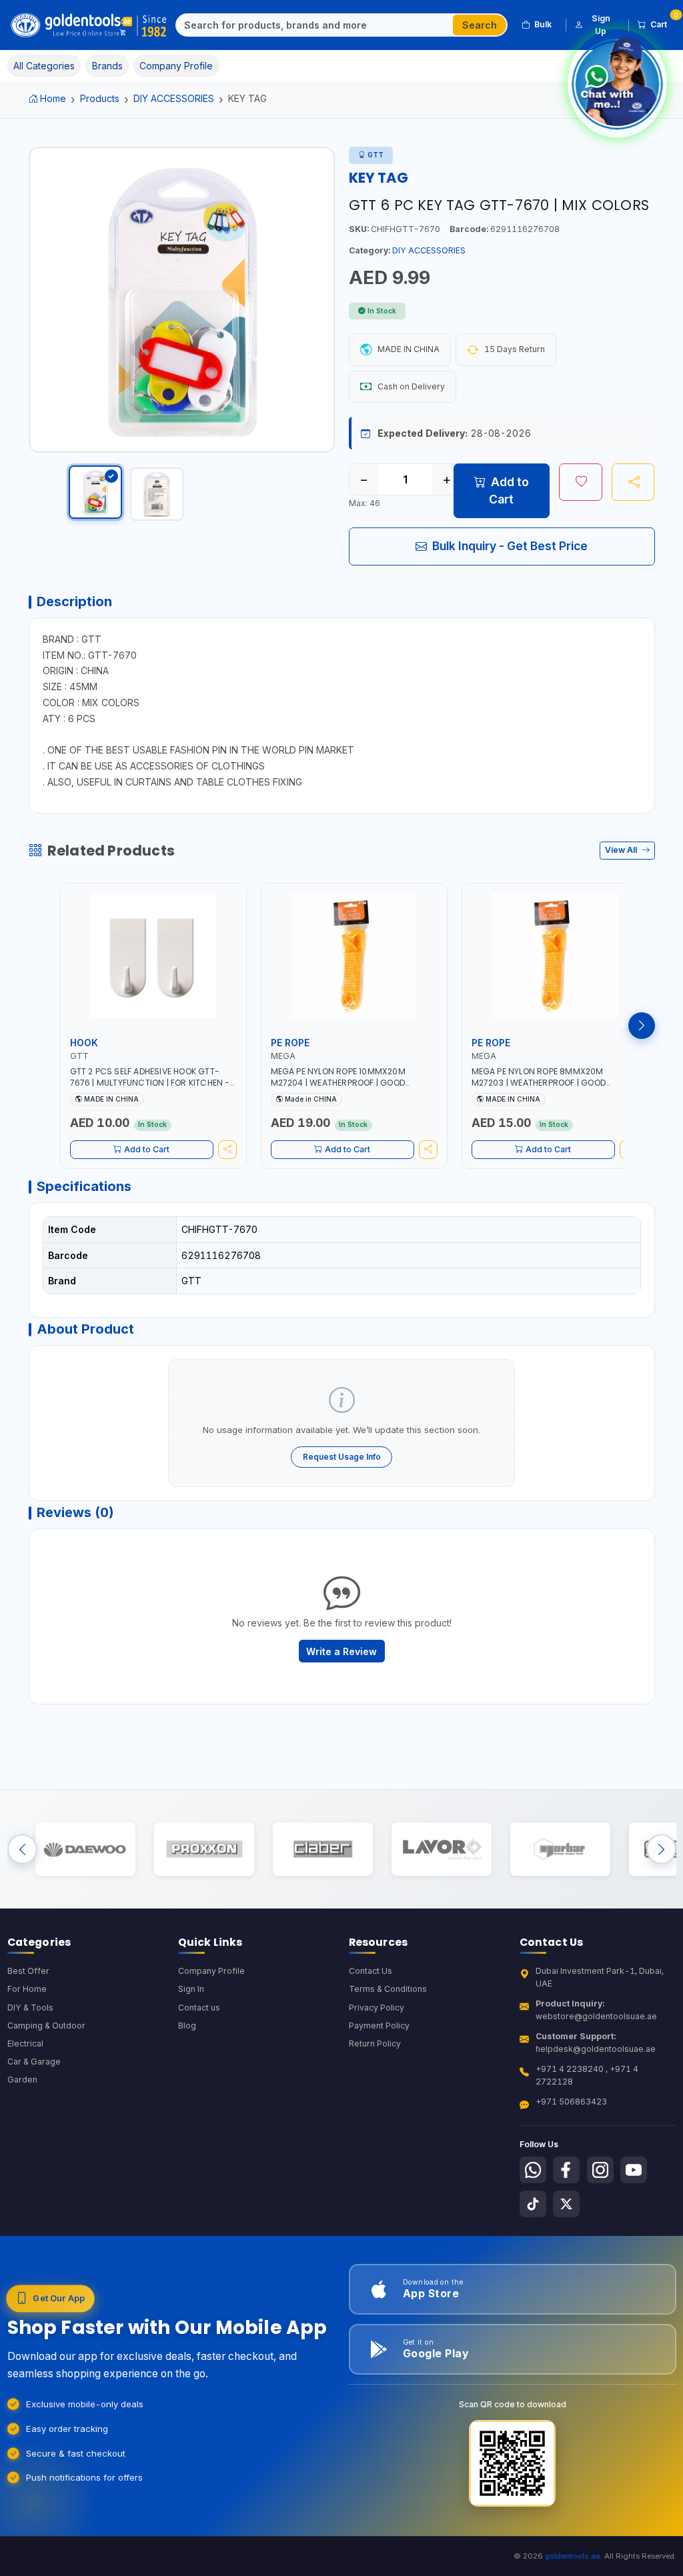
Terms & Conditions (388, 1989)
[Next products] (642, 1026)
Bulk (543, 24)
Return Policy (375, 2044)
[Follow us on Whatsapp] (533, 2170)
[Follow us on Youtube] (634, 2170)
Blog (187, 2026)
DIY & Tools (30, 2008)
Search (480, 25)
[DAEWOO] (85, 1849)
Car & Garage (34, 2062)
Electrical (25, 2044)
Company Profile (211, 1971)
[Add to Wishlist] (581, 482)
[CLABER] (322, 1849)
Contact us (199, 2008)
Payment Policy (379, 2026)
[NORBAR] (560, 1849)
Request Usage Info (342, 1457)
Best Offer (28, 1971)
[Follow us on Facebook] (566, 2170)
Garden (22, 2080)
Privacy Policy (377, 2008)
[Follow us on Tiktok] (533, 2204)
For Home (27, 1989)
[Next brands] (661, 1849)
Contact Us (371, 1971)
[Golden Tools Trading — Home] (89, 25)
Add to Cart (509, 490)
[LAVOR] (441, 1849)
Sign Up (601, 24)
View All (622, 850)
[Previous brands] (22, 1849)
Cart (663, 22)
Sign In (191, 1989)
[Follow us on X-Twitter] (566, 2204)
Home (53, 98)
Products (100, 98)
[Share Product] (633, 482)
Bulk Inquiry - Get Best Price (510, 546)
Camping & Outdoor (46, 2026)
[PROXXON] (204, 1849)
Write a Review (341, 1651)
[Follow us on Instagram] (600, 2170)
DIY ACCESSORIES (174, 98)
